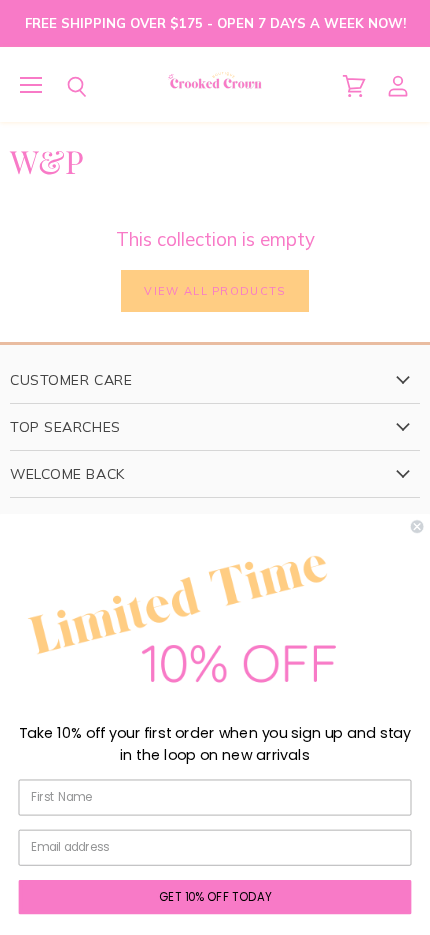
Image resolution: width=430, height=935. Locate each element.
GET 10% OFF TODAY (215, 896)
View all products (214, 291)
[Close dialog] (417, 526)
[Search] (62, 87)
